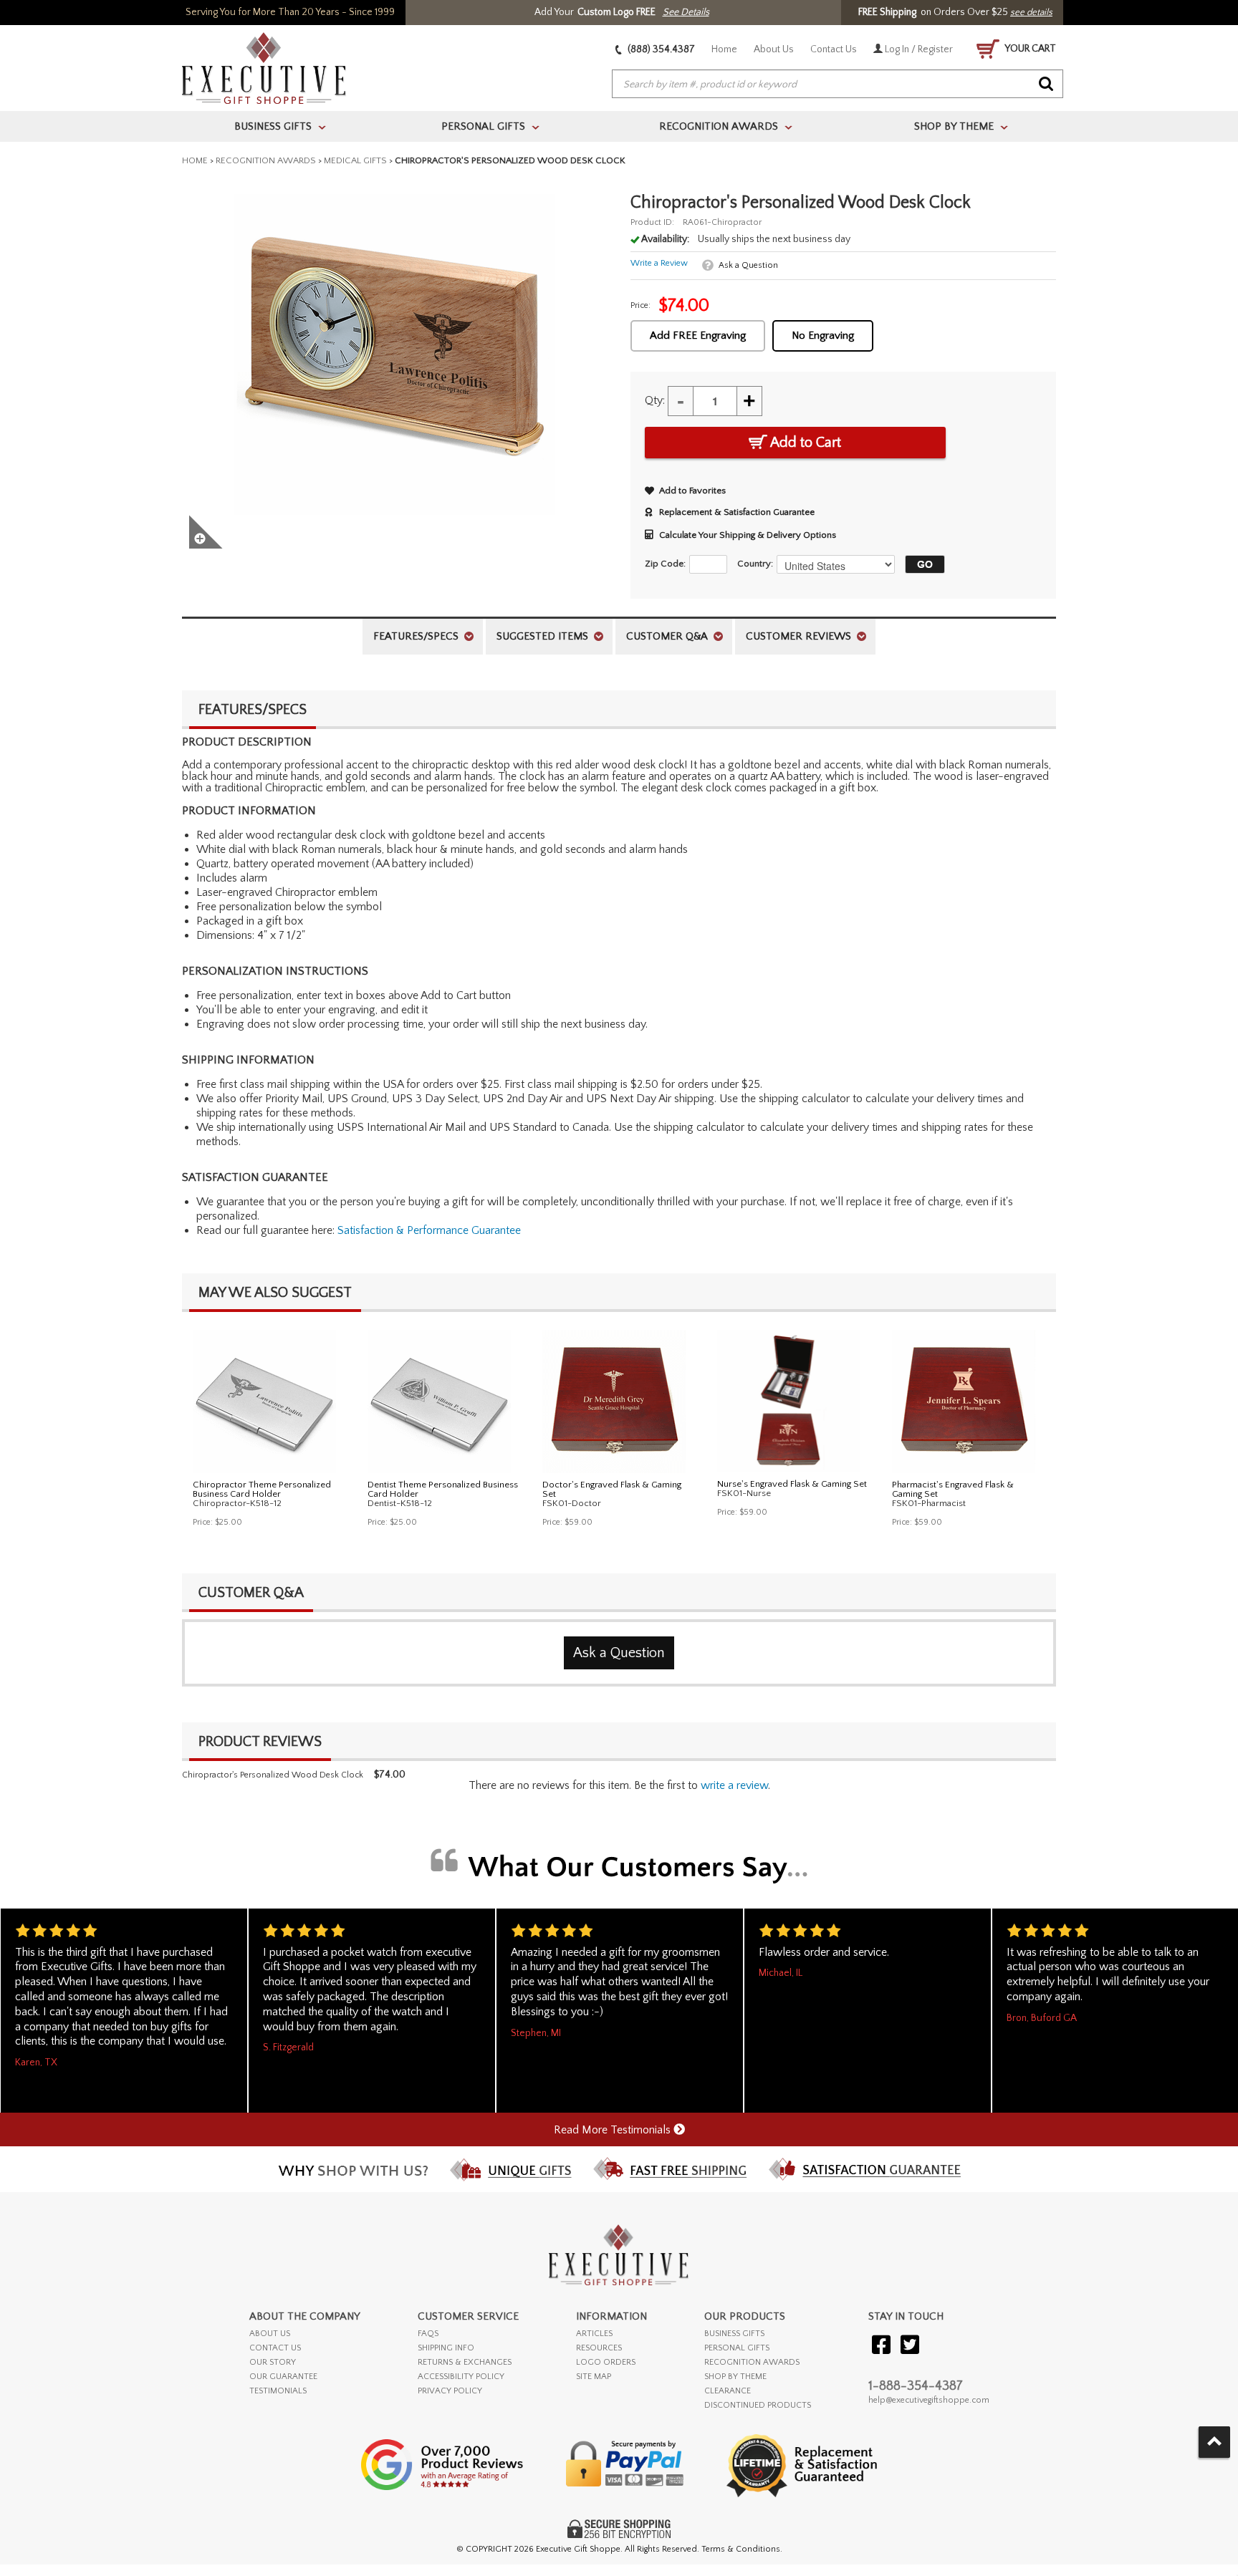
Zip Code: (665, 564)
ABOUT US (270, 2334)
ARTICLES (594, 2334)
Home (724, 49)
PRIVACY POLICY (450, 2391)
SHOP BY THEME (735, 2377)
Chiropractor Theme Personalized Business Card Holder (262, 1489)
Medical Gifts (355, 160)
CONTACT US (275, 2348)
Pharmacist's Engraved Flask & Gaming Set (953, 1489)
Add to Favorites (692, 491)
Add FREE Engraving (698, 336)
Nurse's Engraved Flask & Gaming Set (792, 1484)
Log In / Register (918, 49)
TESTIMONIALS (278, 2391)
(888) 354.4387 (660, 49)
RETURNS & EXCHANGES (465, 2362)
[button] (921, 564)
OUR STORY (273, 2362)
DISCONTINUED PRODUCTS (758, 2405)
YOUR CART (1030, 49)
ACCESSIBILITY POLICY (461, 2377)
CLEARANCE (728, 2391)
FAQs (428, 2334)
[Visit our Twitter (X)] (910, 2346)
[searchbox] (838, 85)
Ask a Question (748, 265)
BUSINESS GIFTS (734, 2334)
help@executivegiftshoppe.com (929, 2400)
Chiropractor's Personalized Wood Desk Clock (273, 1775)
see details (1031, 12)
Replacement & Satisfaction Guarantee (737, 512)
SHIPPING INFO (446, 2348)
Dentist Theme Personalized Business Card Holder (443, 1489)
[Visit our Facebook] (881, 2346)
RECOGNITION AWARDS (752, 2362)
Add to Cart (804, 443)
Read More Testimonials (614, 2130)
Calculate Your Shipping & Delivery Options (748, 535)
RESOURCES (599, 2348)
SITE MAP (594, 2377)
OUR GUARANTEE (283, 2377)
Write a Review (659, 263)
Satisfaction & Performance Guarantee (429, 1230)
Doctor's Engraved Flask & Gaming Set (612, 1489)
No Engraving (823, 336)
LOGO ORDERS (606, 2362)
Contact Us (834, 49)
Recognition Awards (266, 160)
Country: (755, 564)
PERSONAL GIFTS (737, 2348)
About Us (774, 49)
